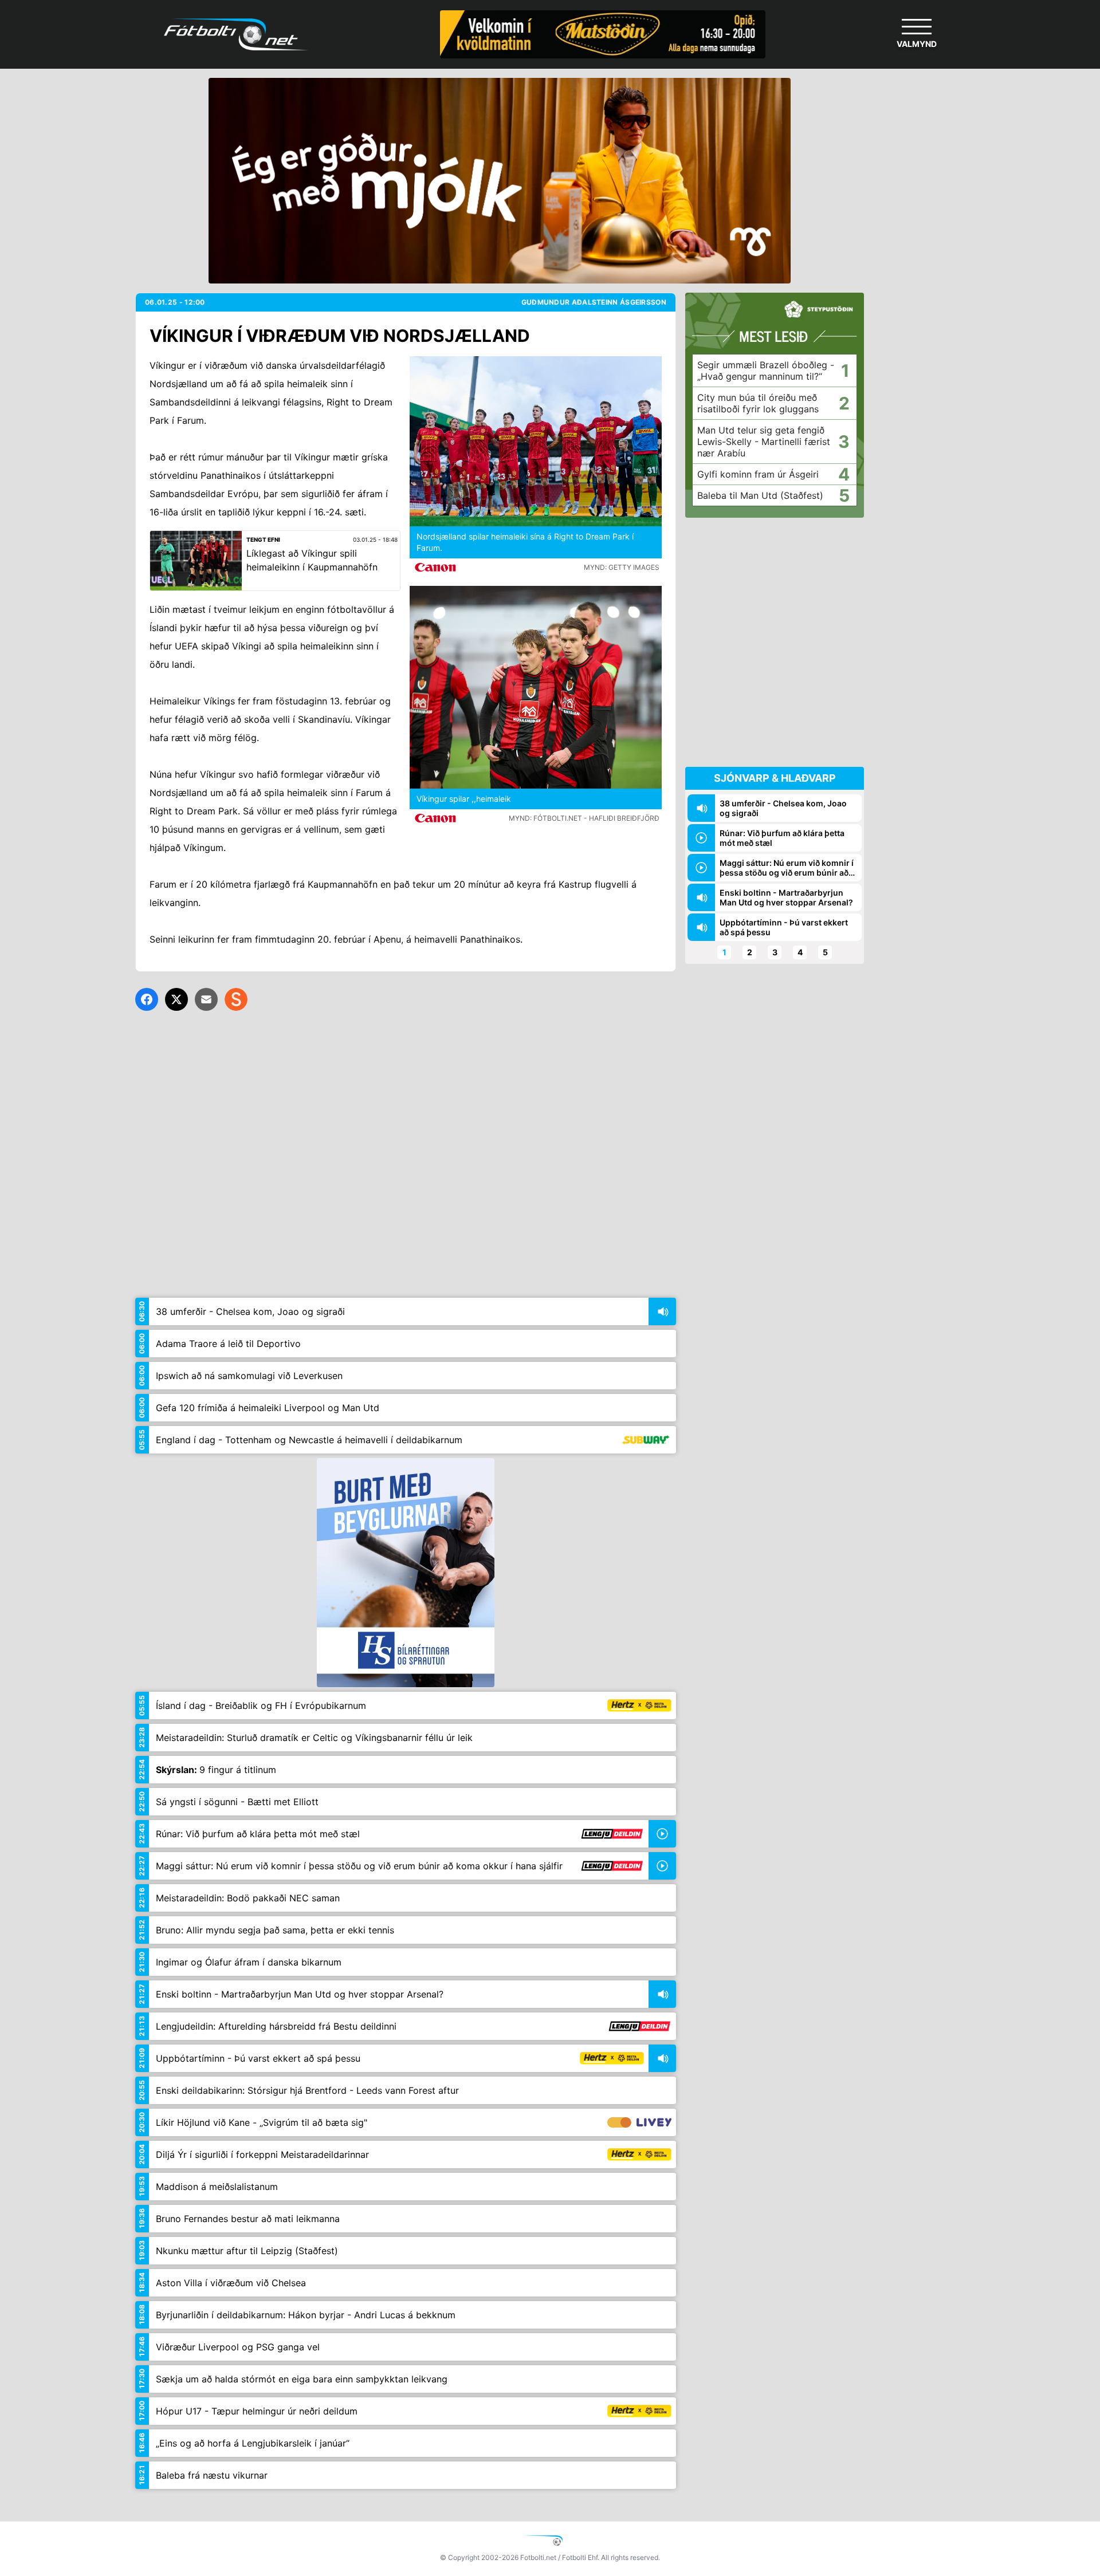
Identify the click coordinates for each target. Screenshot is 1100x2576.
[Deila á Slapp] (236, 999)
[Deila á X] (176, 999)
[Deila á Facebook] (147, 999)
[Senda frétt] (206, 999)
